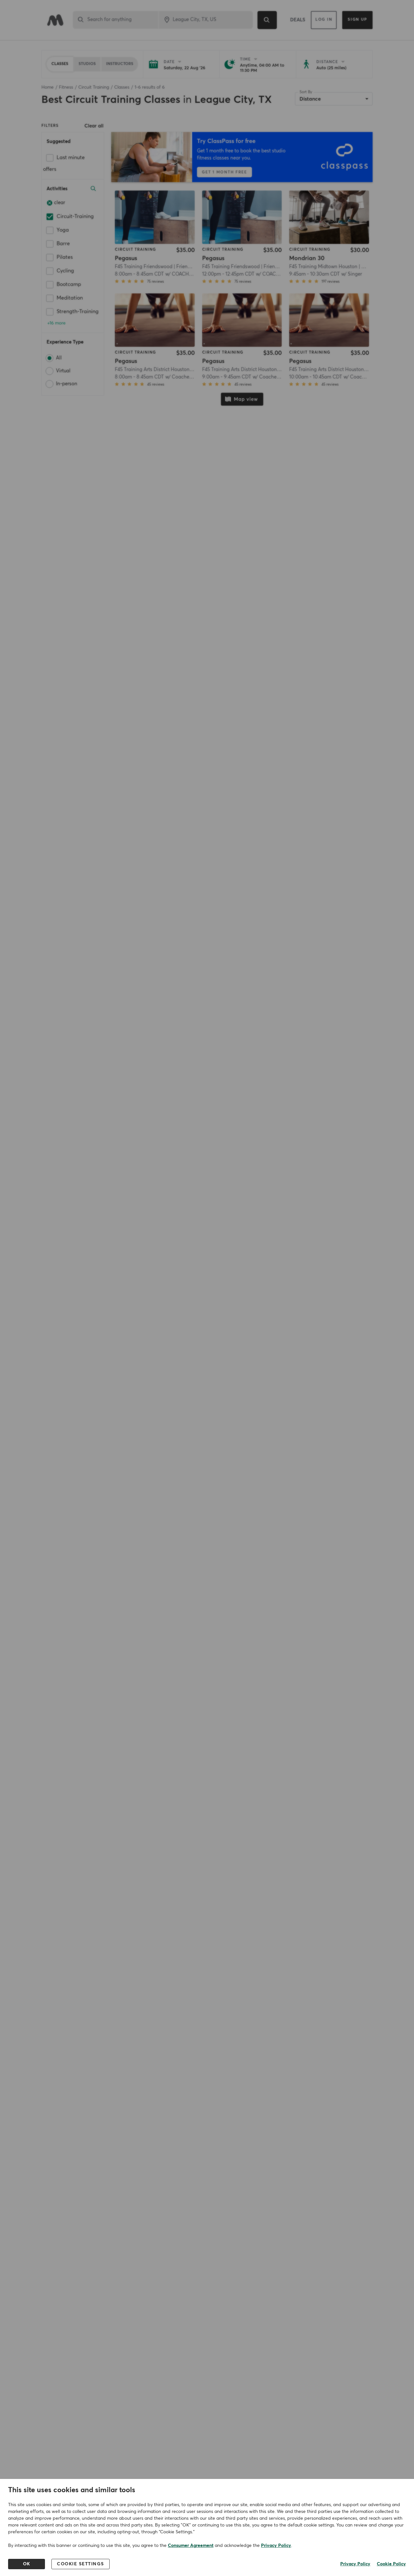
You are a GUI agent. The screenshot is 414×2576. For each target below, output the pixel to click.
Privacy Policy (276, 2546)
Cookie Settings (81, 2564)
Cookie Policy (391, 2564)
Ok (27, 2564)
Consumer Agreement (191, 2546)
